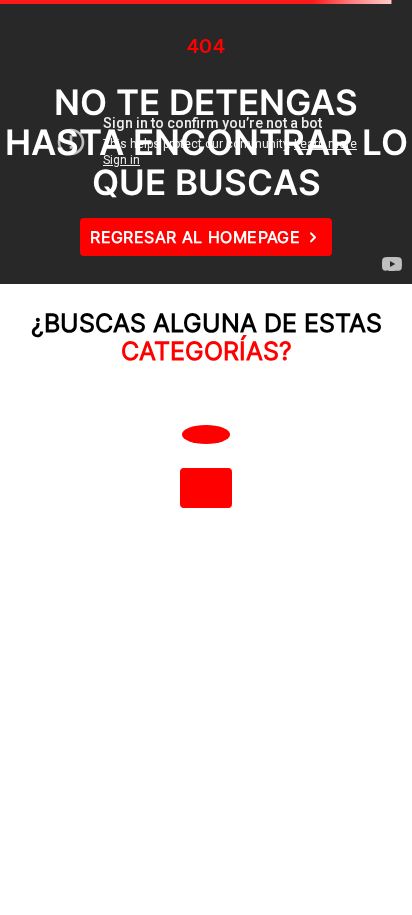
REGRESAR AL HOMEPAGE (195, 237)
